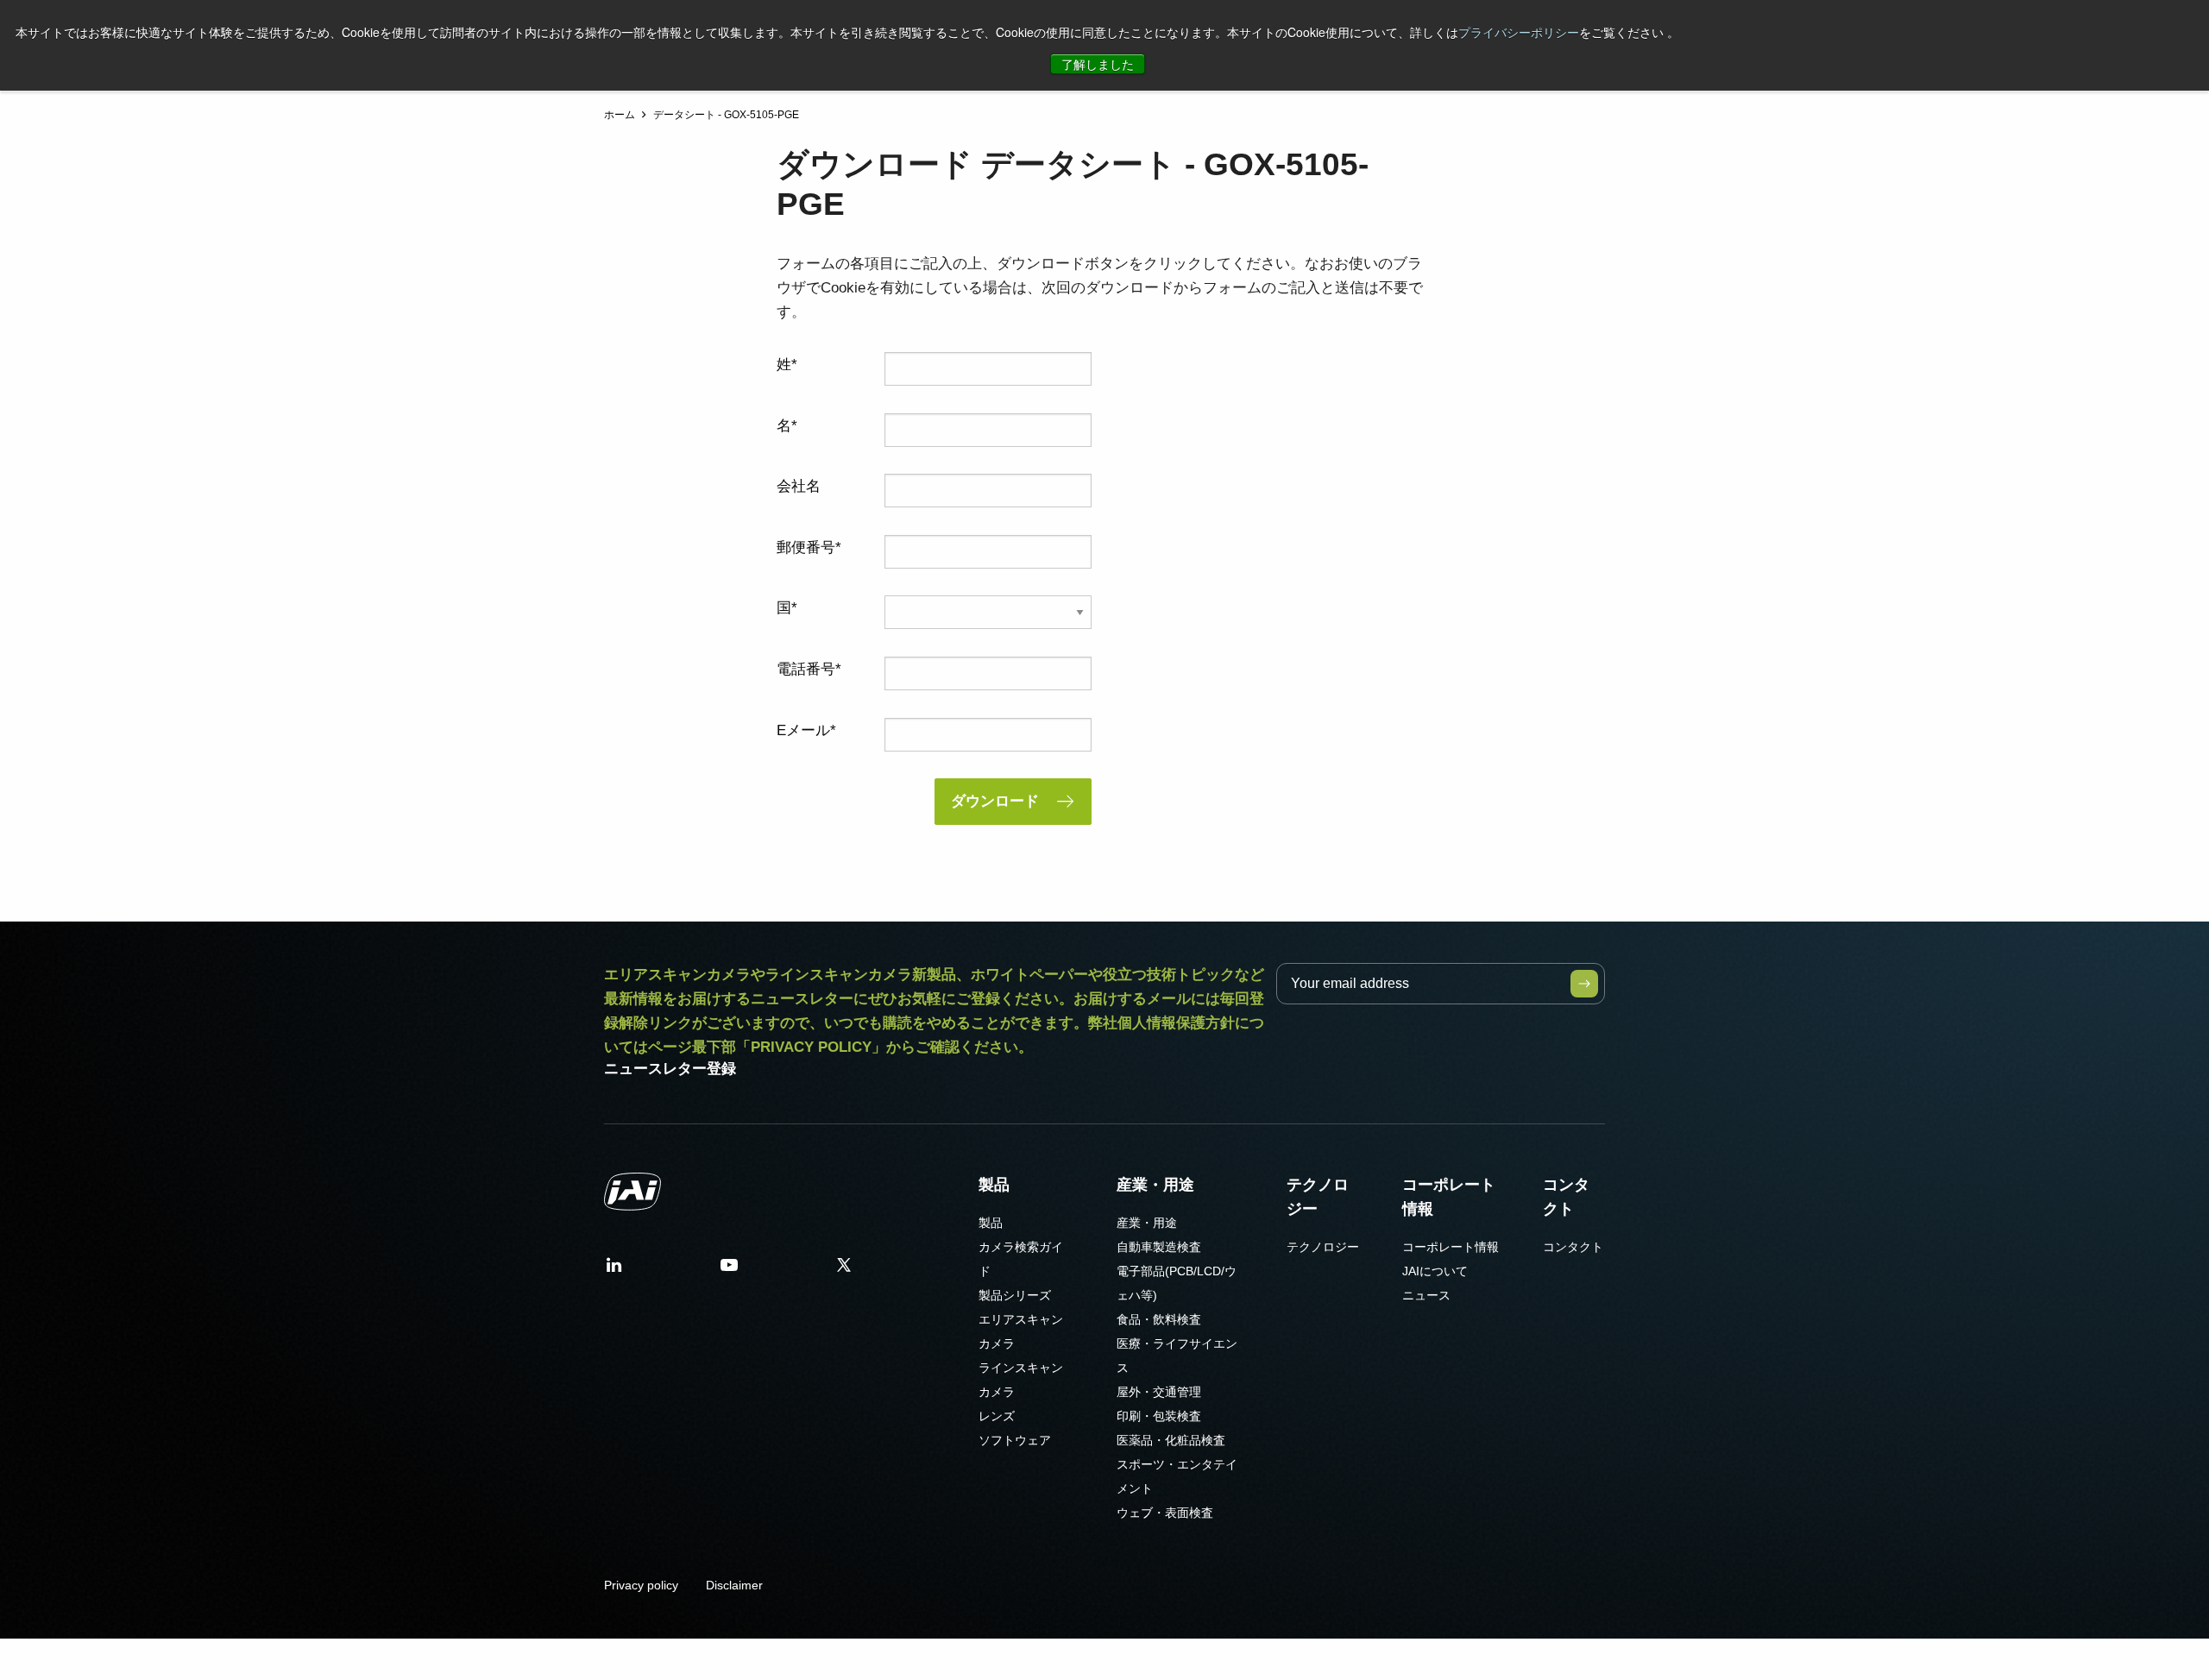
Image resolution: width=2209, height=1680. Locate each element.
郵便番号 (806, 547)
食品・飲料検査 (1159, 1319)
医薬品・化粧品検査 (1171, 1440)
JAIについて (1435, 1271)
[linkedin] (614, 1271)
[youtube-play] (729, 1271)
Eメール (803, 730)
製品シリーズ (1015, 1295)
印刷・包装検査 (1159, 1416)
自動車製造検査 (1159, 1247)
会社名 (799, 486)
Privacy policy (641, 1585)
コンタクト (1566, 1197)
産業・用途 (1155, 1185)
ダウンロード (995, 801)
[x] (844, 1271)
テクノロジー (1318, 1197)
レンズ (997, 1416)
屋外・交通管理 (1159, 1392)
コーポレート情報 (1449, 1197)
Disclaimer (734, 1585)
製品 (994, 1185)
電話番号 (806, 669)
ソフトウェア (1015, 1440)
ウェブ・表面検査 (1165, 1513)
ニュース (1426, 1295)
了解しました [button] (1098, 64)
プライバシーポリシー (1519, 32)
